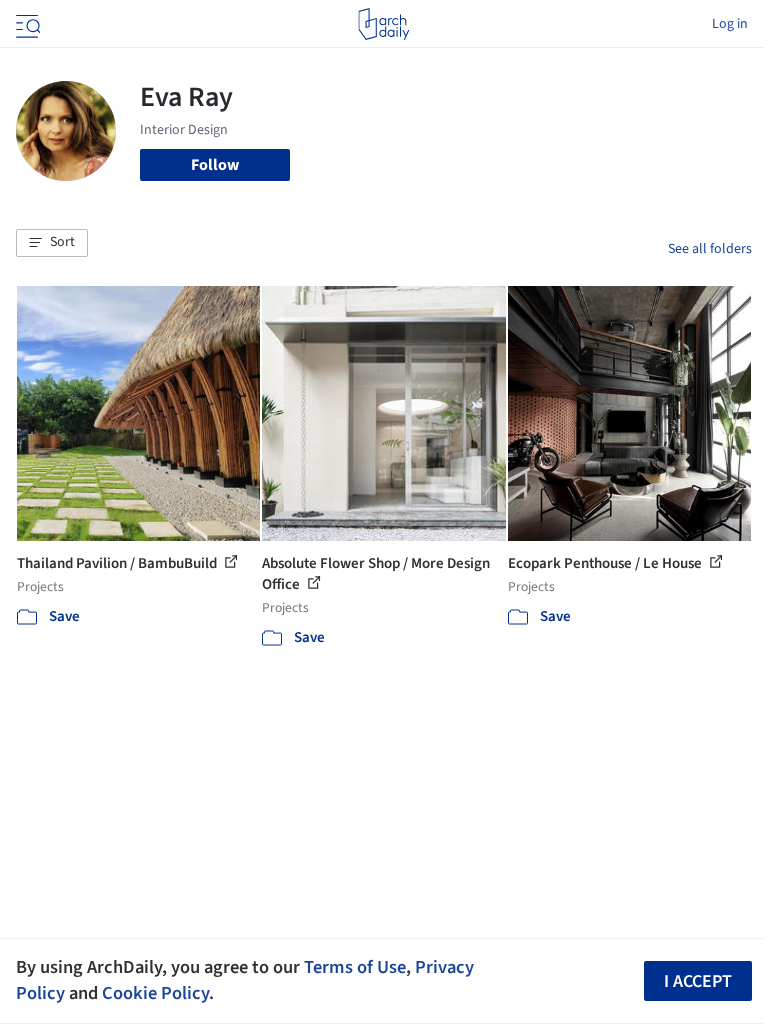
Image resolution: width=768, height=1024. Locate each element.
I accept (698, 981)
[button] (52, 243)
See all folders (710, 249)
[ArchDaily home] (383, 24)
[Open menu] (26, 24)
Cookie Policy (155, 993)
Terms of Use (355, 967)
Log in (730, 24)
